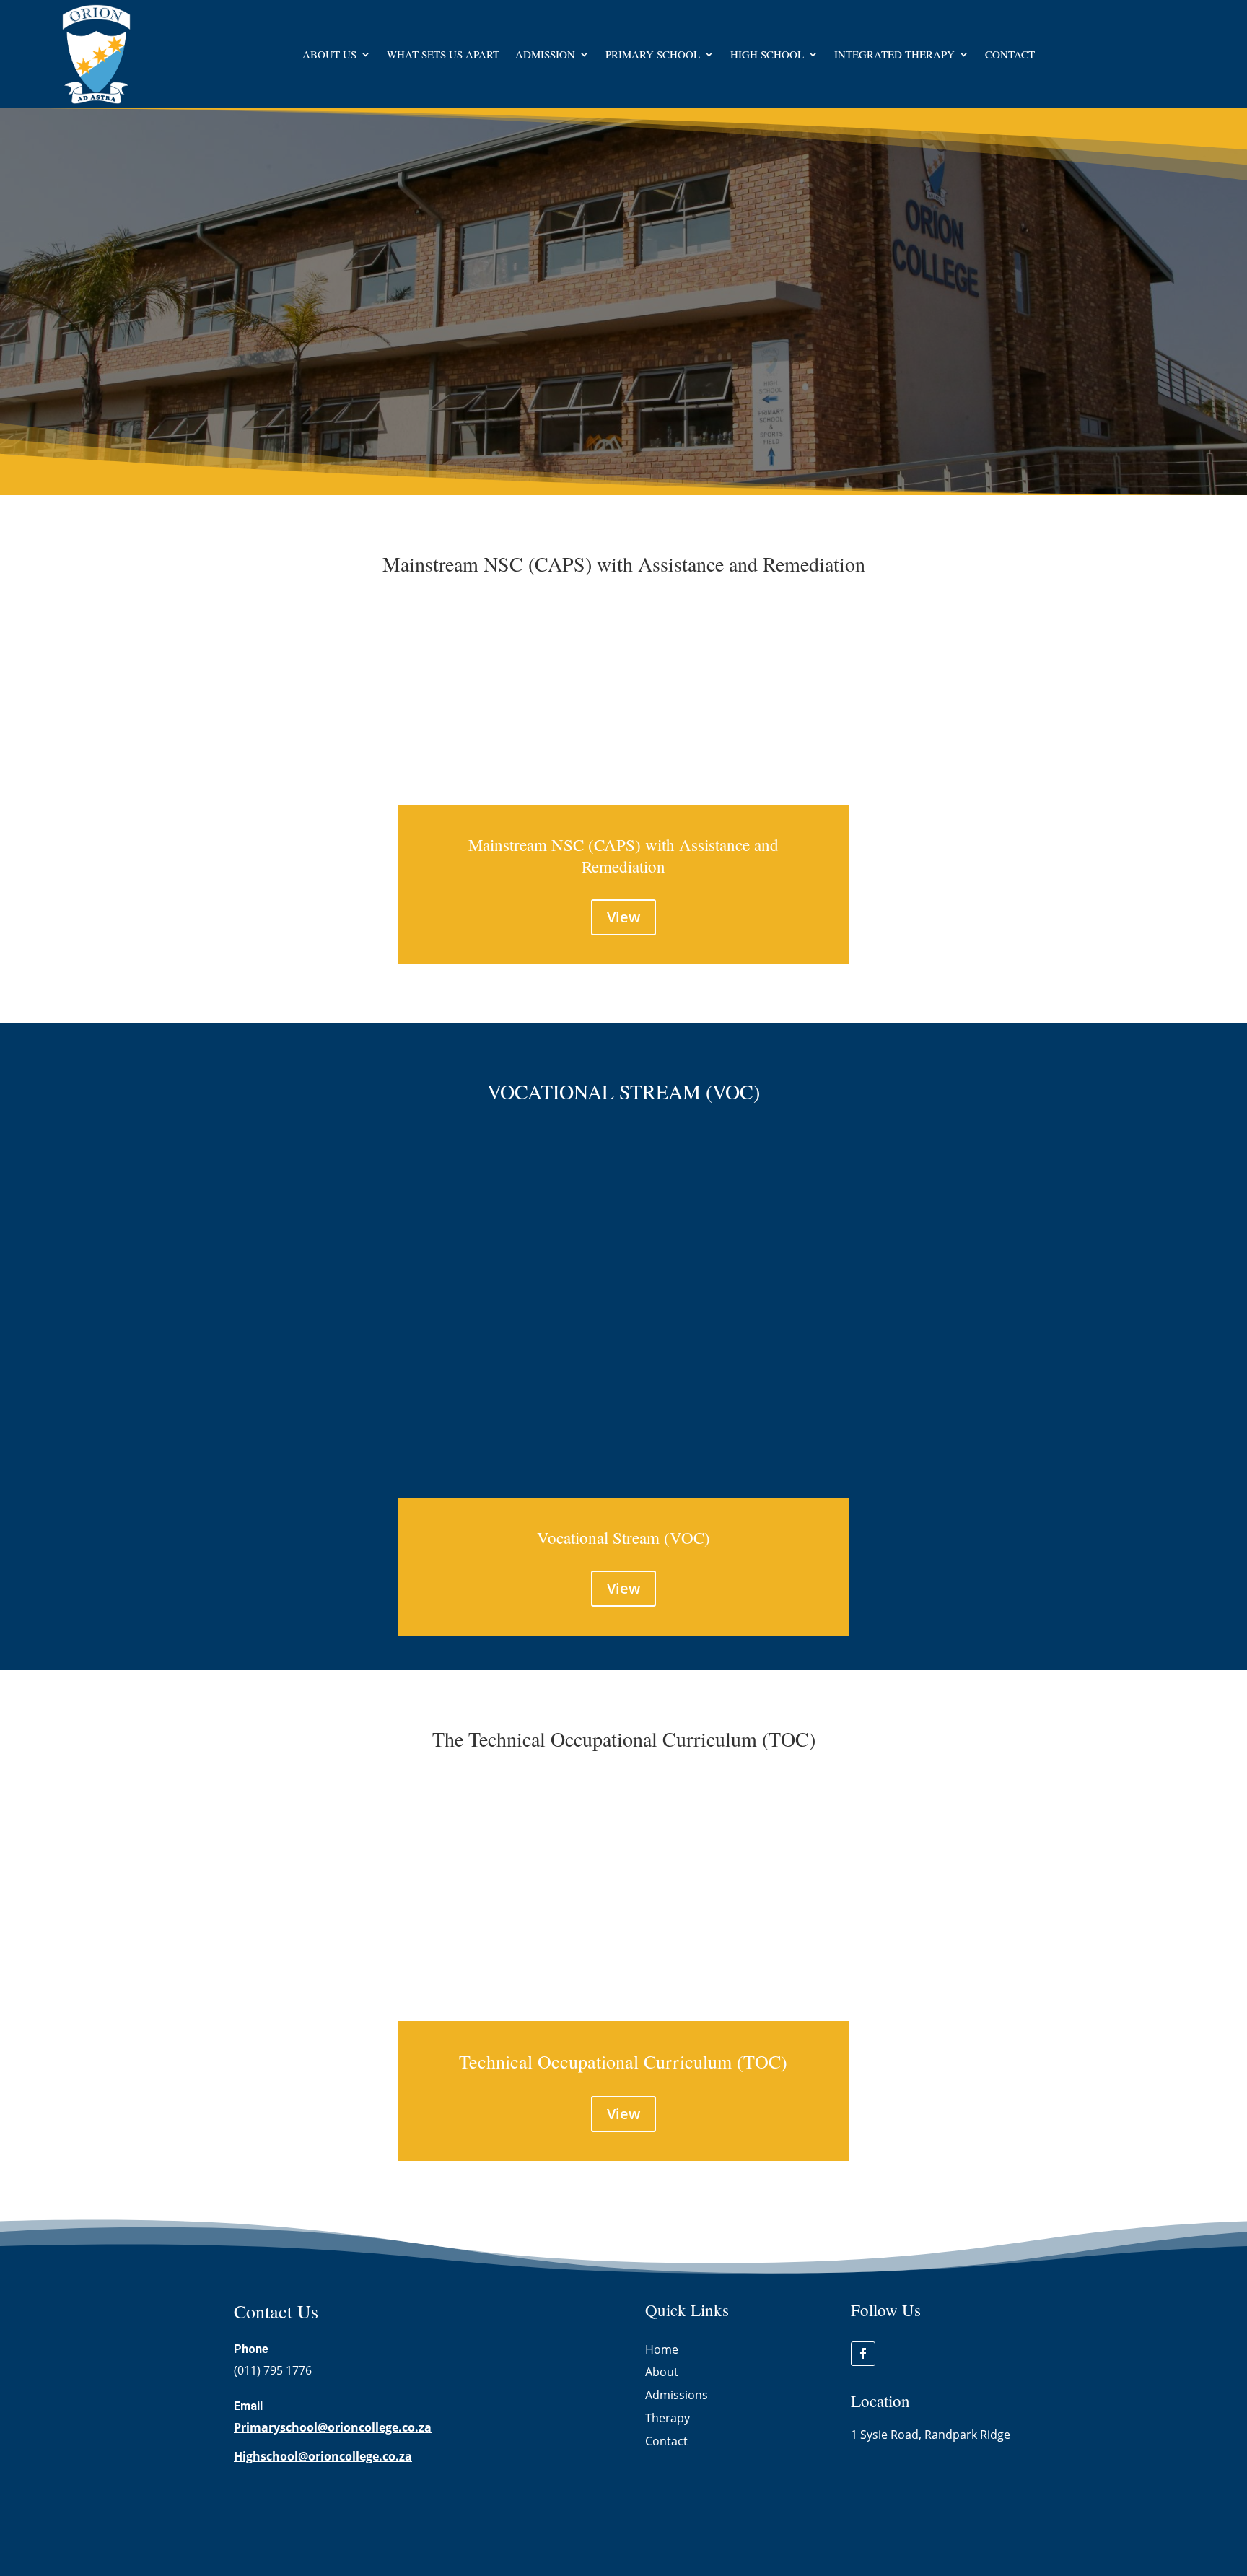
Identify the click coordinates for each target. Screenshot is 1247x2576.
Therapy (668, 2418)
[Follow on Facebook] (863, 2354)
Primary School (653, 54)
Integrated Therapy (894, 54)
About (662, 2372)
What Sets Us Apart (443, 54)
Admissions (677, 2395)
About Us (329, 54)
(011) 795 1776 (273, 2370)
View (623, 917)
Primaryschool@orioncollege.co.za (333, 2427)
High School (767, 54)
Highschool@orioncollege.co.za (323, 2456)
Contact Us (288, 330)
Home (662, 2349)
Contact (1010, 54)
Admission (545, 54)
